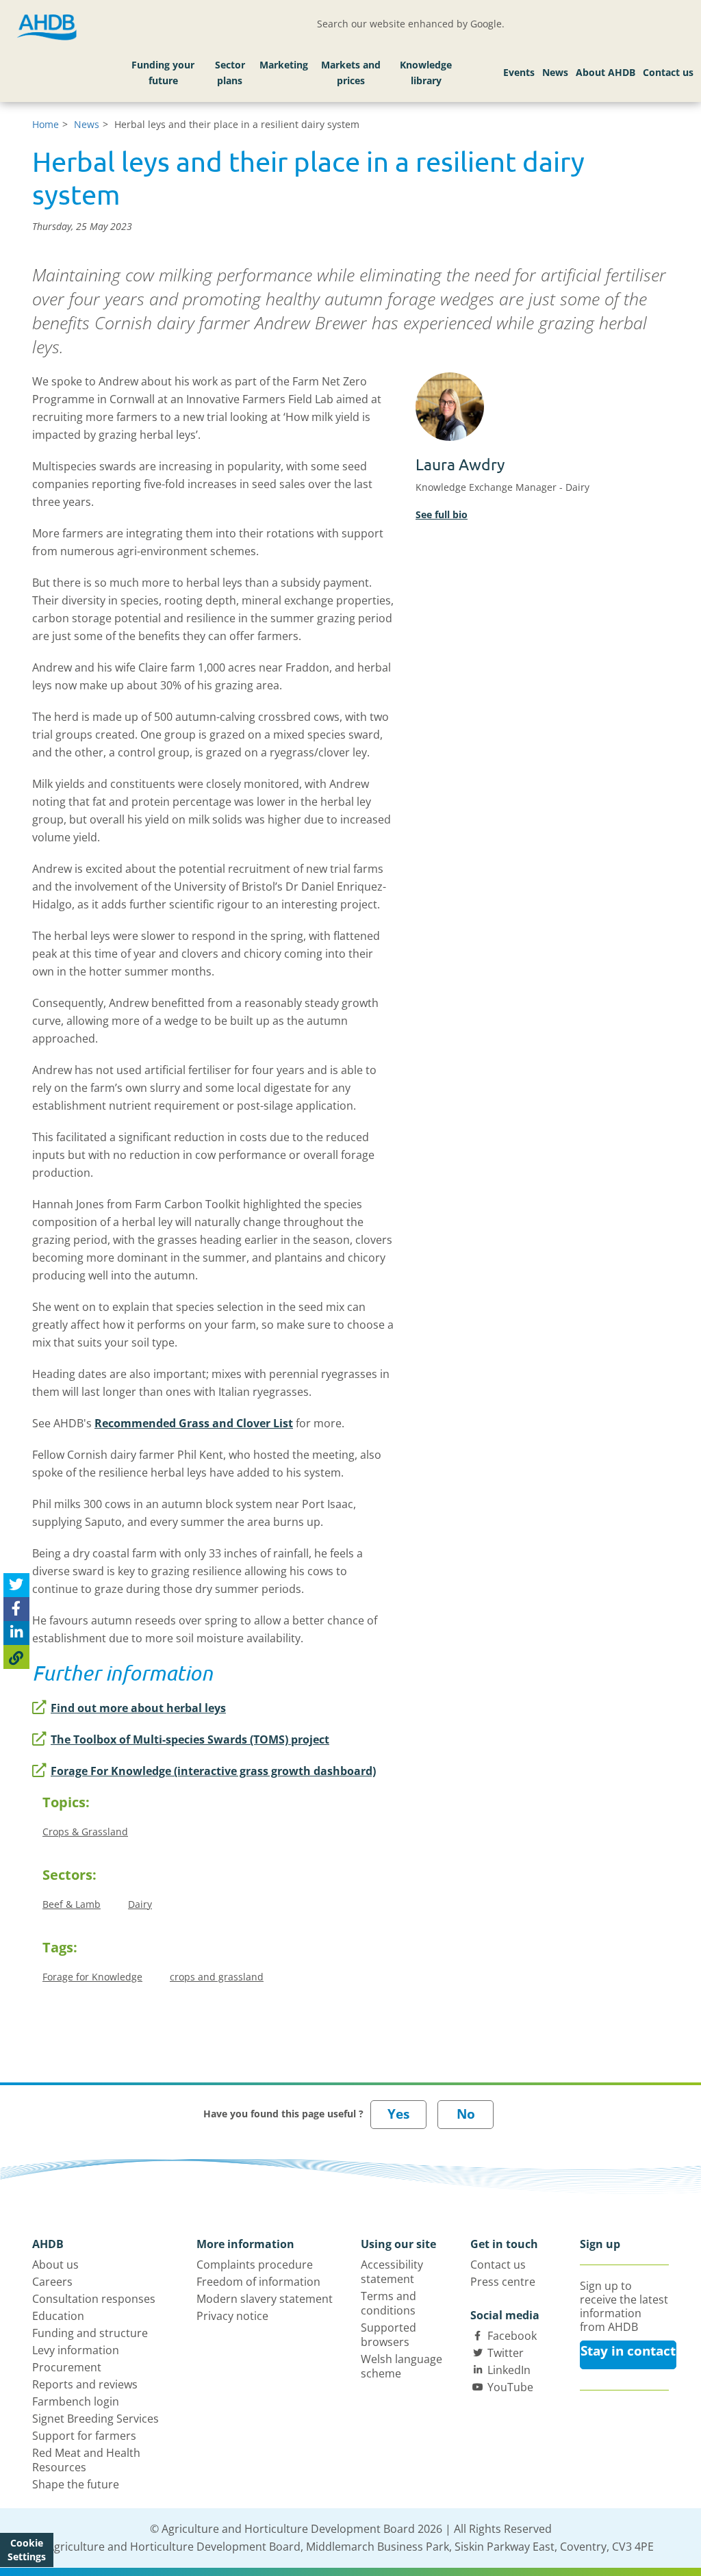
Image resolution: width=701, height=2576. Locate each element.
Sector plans (230, 73)
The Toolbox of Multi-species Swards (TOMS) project (190, 1739)
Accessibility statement (392, 2272)
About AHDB (606, 72)
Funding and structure (90, 2333)
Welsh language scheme (402, 2366)
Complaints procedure (255, 2265)
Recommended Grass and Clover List (194, 1423)
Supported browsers (388, 2335)
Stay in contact (628, 2351)
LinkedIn (509, 2370)
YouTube (510, 2387)
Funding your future (163, 73)
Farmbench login (76, 2401)
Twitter (506, 2353)
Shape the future (76, 2484)
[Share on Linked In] (16, 1633)
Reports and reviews (85, 2384)
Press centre (503, 2282)
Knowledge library (426, 73)
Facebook (512, 2336)
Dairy (140, 1904)
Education (58, 2316)
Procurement (67, 2367)
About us (55, 2265)
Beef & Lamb (72, 1904)
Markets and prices (351, 73)
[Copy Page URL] (16, 1657)
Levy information (76, 2350)
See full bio (442, 514)
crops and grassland (217, 1977)
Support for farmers (84, 2436)
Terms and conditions (388, 2303)
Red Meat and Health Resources (86, 2460)
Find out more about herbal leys (138, 1708)
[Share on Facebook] (16, 1609)
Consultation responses (94, 2299)
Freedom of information (258, 2282)
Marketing (284, 65)
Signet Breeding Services (95, 2419)
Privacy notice (232, 2316)
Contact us (668, 72)
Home (46, 124)
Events (519, 72)
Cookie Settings (27, 2550)
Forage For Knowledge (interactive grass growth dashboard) (213, 1771)
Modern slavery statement (265, 2299)
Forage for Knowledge (92, 1977)
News (555, 72)
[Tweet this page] (16, 1585)
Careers (52, 2282)
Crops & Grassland (85, 1832)
